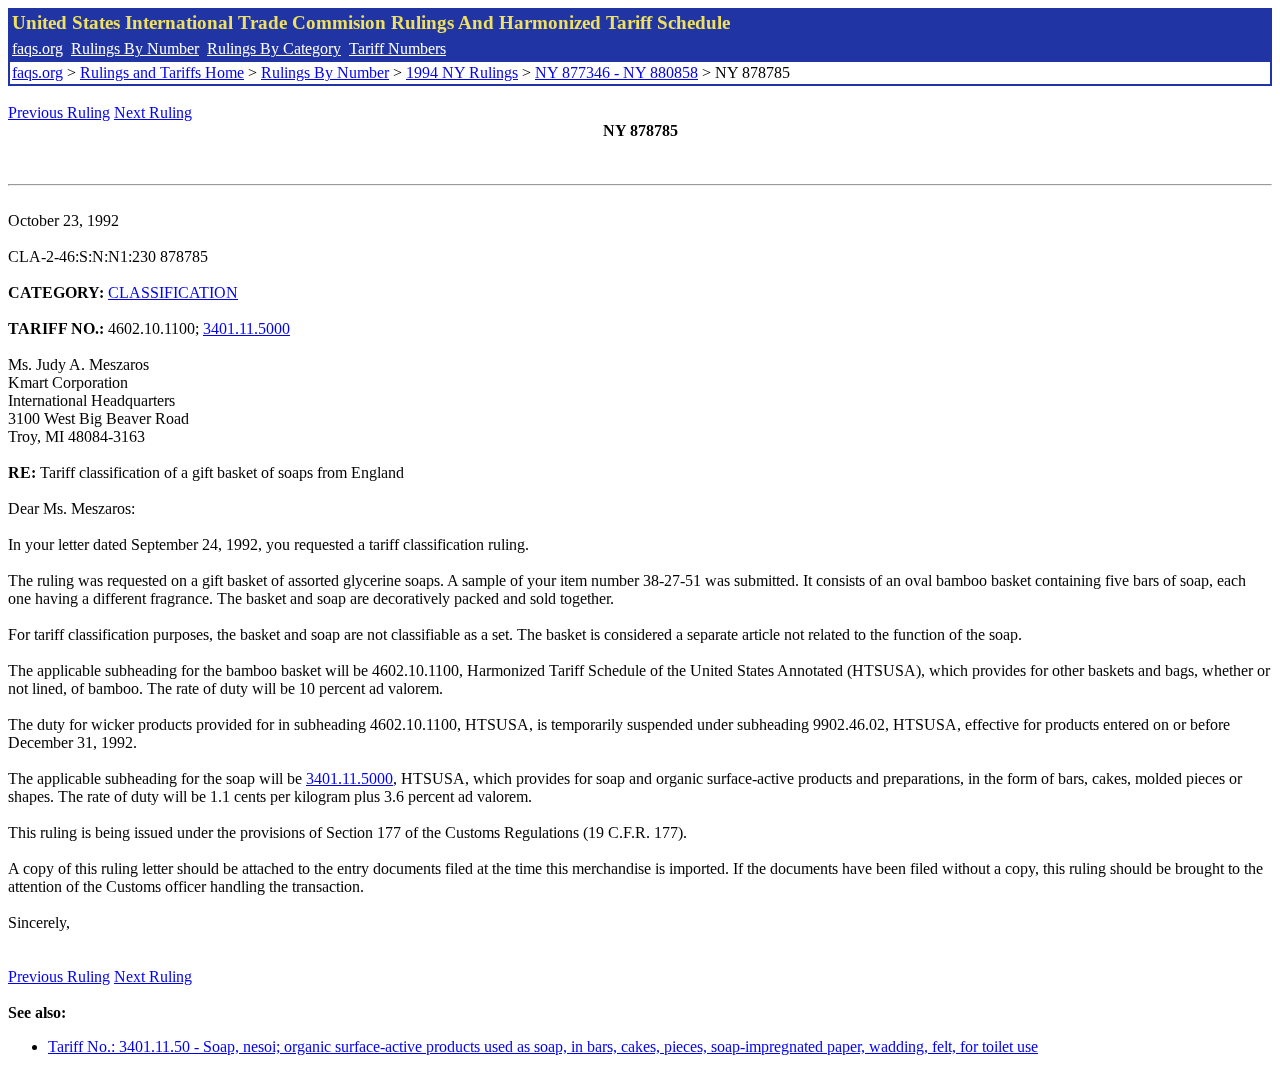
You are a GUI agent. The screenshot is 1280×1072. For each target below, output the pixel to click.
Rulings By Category (274, 48)
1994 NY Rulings (462, 72)
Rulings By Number (135, 48)
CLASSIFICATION (173, 292)
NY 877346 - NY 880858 (616, 72)
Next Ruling (153, 112)
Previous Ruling (59, 112)
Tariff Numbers (397, 48)
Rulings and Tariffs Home (162, 72)
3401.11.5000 (246, 328)
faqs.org (37, 48)
